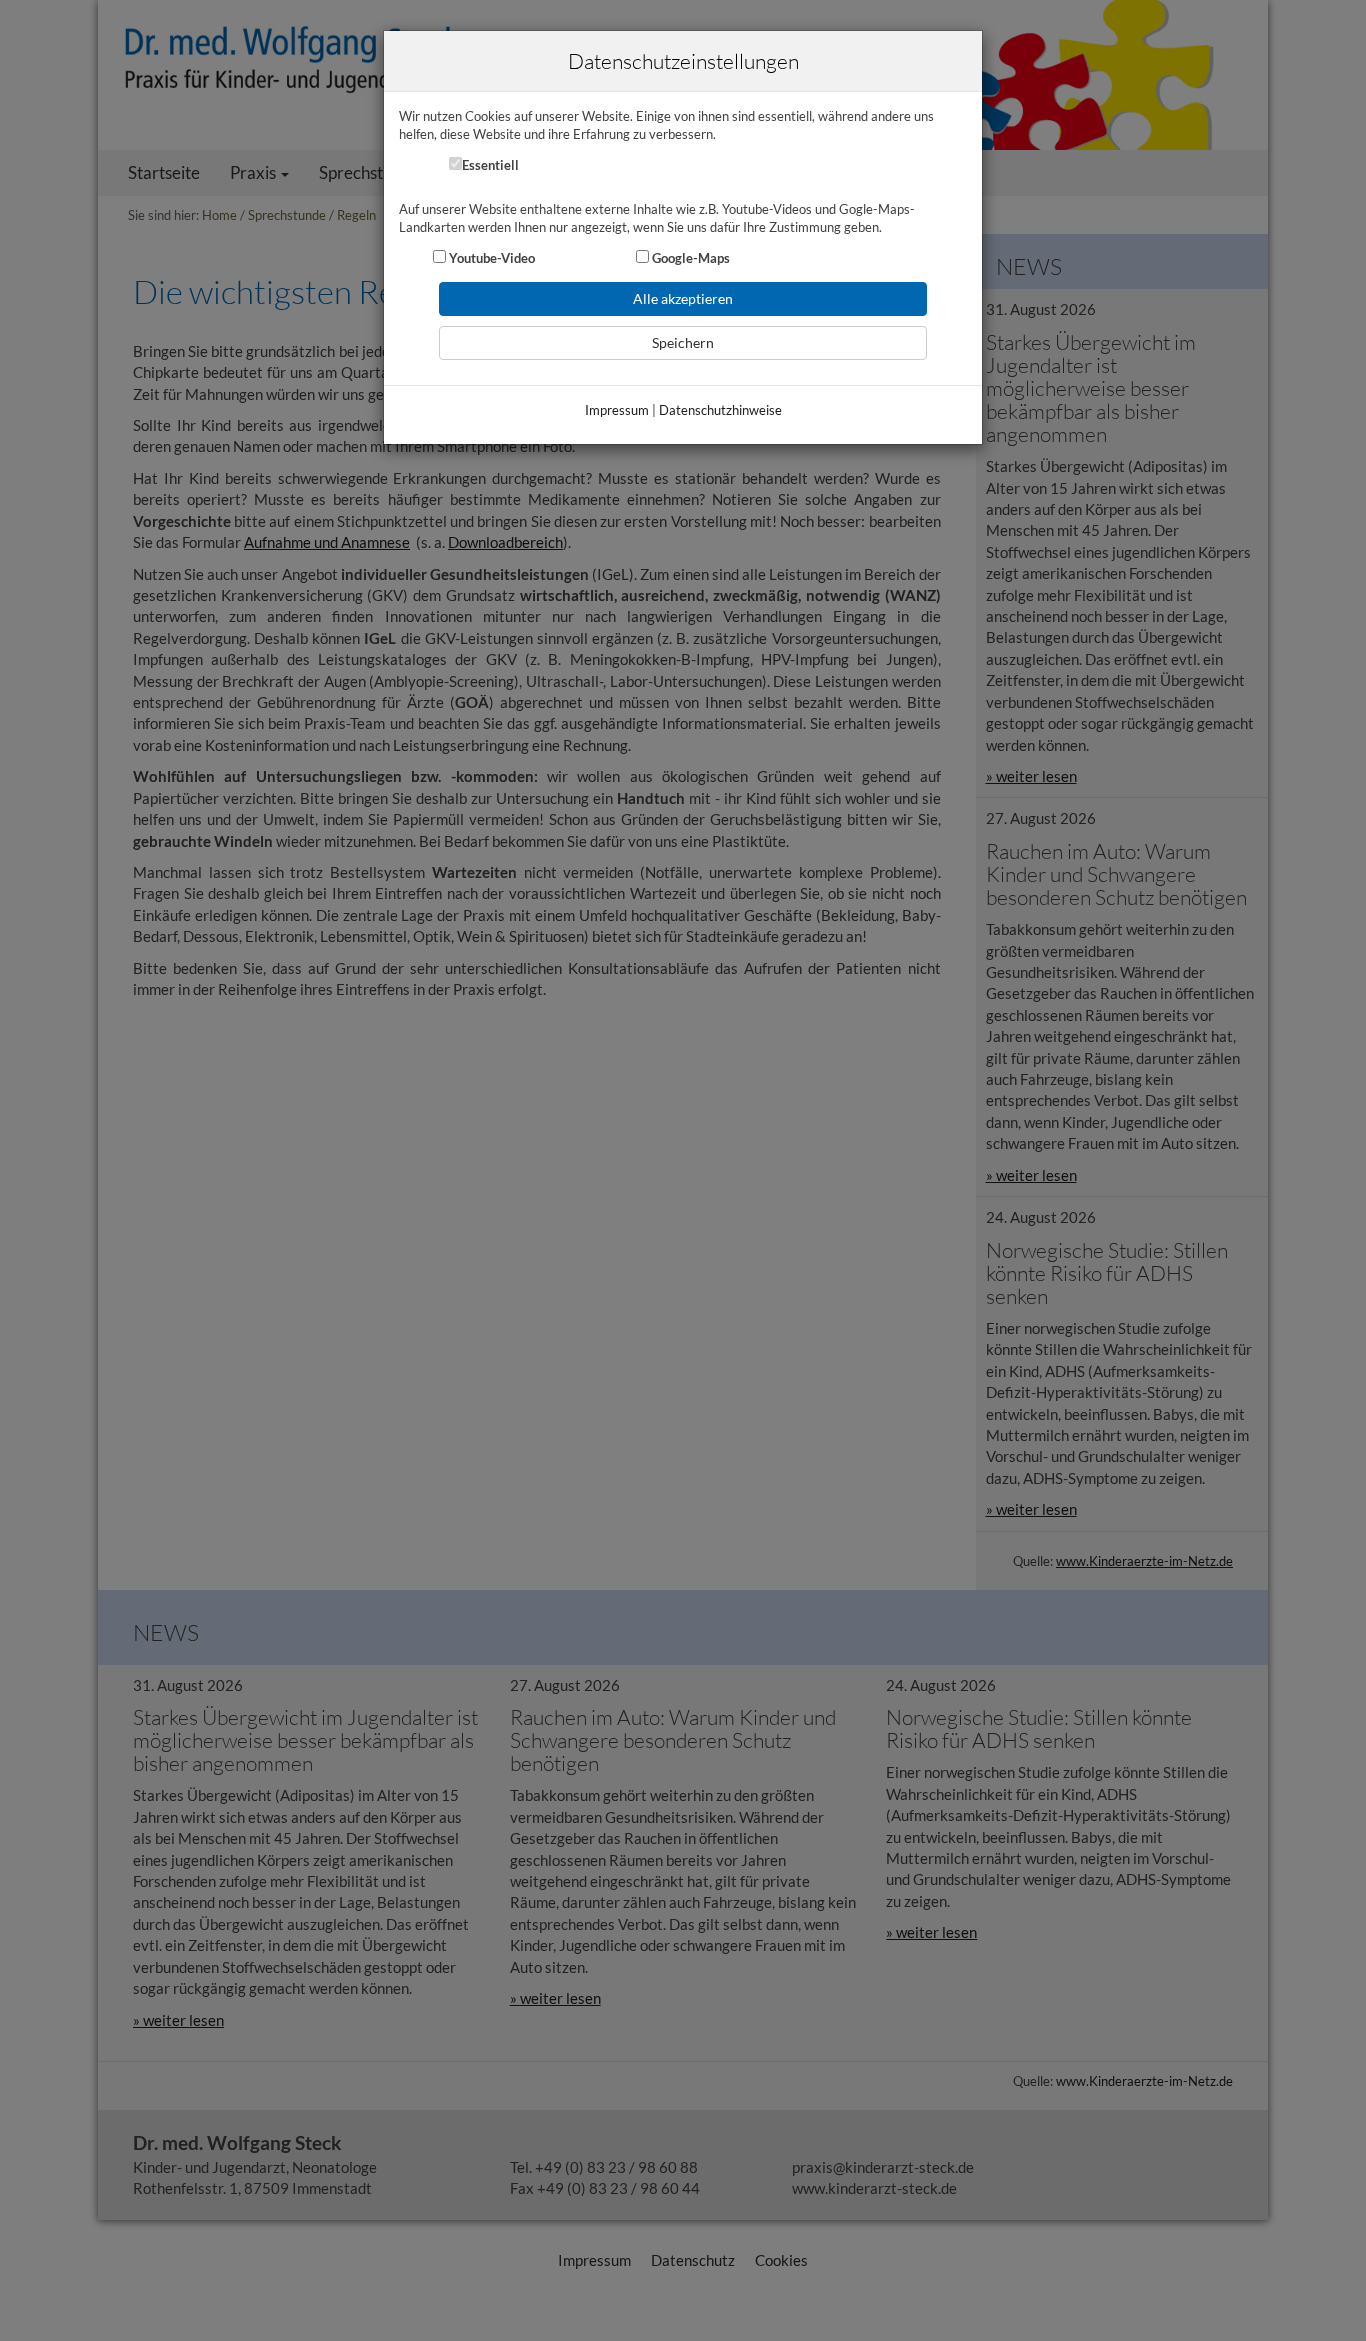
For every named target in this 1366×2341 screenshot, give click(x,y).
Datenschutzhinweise (720, 410)
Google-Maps (689, 258)
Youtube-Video (490, 258)
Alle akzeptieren (683, 298)
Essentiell (490, 165)
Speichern (683, 342)
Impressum (617, 410)
